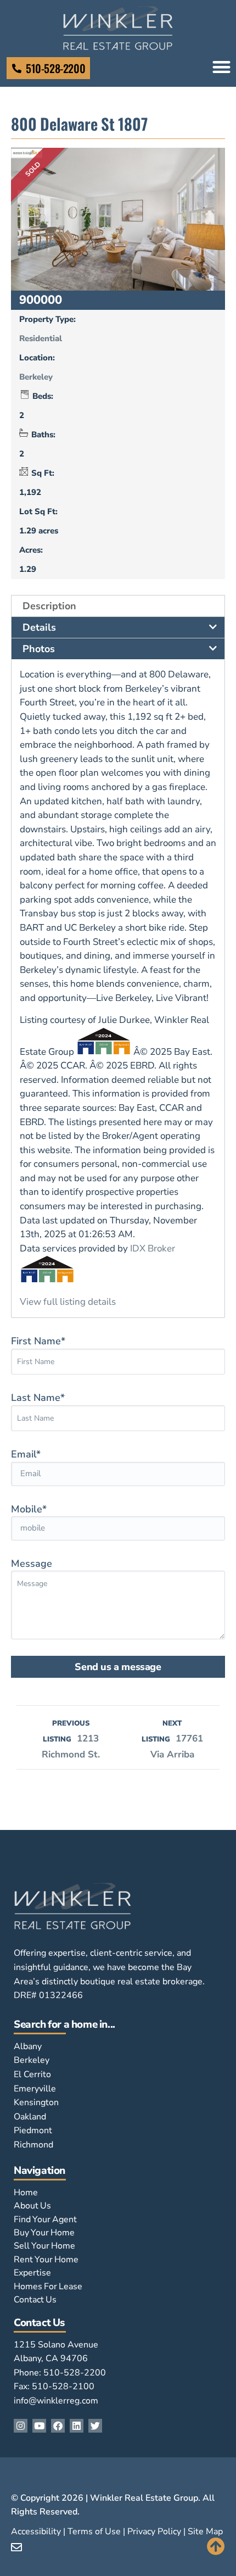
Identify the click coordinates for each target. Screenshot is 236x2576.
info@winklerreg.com (56, 2401)
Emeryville (35, 2089)
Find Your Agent (45, 2219)
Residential (41, 338)
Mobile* (29, 1509)
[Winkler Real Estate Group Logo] (118, 28)
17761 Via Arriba (172, 1740)
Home (26, 2193)
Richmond (33, 2145)
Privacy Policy (154, 2532)
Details (39, 627)
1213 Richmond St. (71, 1740)
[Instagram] (21, 2426)
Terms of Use (94, 2532)
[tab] (118, 606)
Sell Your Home (44, 2246)
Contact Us (35, 2300)
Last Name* (38, 1398)
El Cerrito (32, 2074)
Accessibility (36, 2532)
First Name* (38, 1341)
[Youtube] (39, 2426)
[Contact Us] (17, 68)
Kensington (36, 2102)
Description (49, 606)
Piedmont (33, 2130)
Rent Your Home (46, 2260)
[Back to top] (216, 2546)
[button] (221, 67)
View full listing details (68, 1302)
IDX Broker (153, 1248)
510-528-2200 (55, 68)
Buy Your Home (44, 2233)
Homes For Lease (48, 2286)
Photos (39, 649)
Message (32, 1564)
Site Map (205, 2532)
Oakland (30, 2117)
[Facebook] (58, 2426)
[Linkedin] (77, 2426)
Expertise (32, 2273)
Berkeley (36, 377)
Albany (28, 2046)
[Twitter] (95, 2426)
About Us (32, 2206)
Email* (26, 1454)
